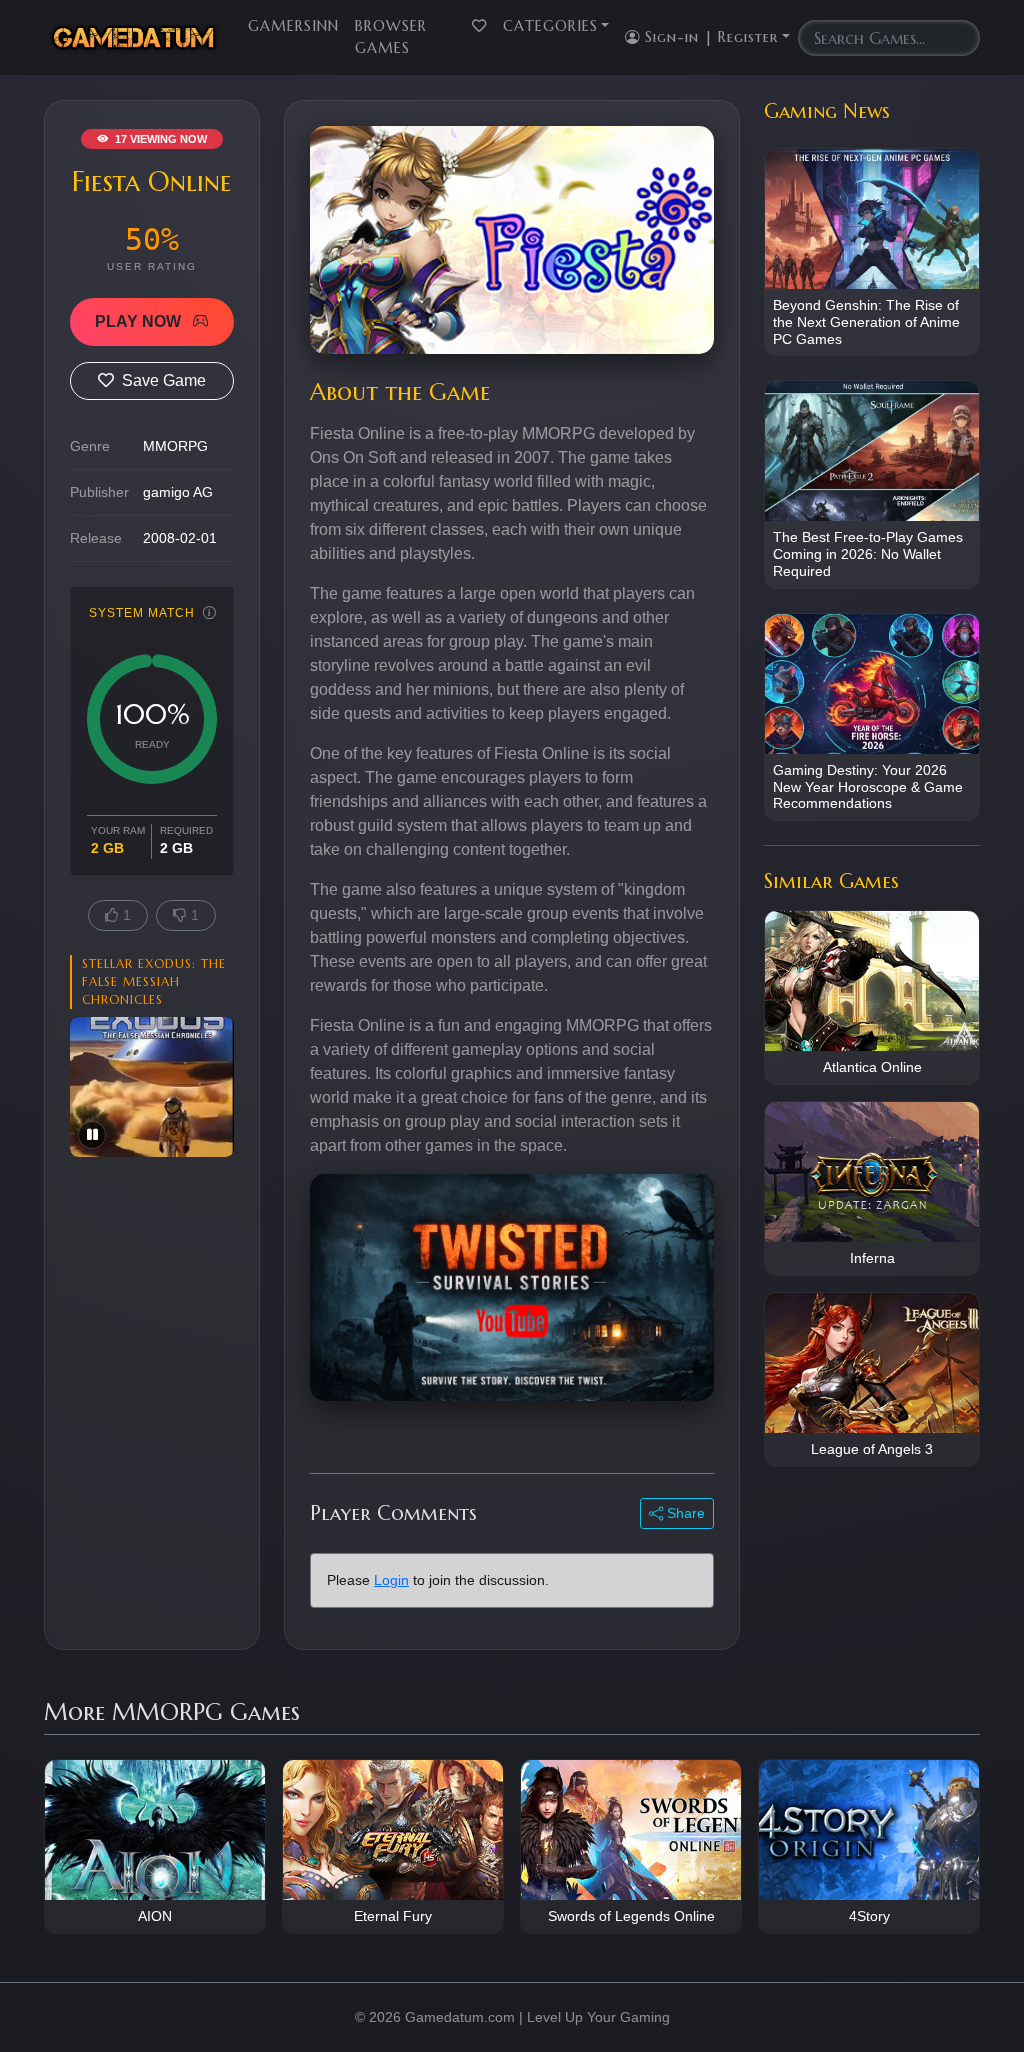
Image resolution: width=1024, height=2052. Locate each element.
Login (391, 1580)
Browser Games (391, 37)
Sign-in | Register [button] (709, 37)
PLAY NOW (140, 321)
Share (684, 1513)
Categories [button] (550, 26)
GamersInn (293, 26)
